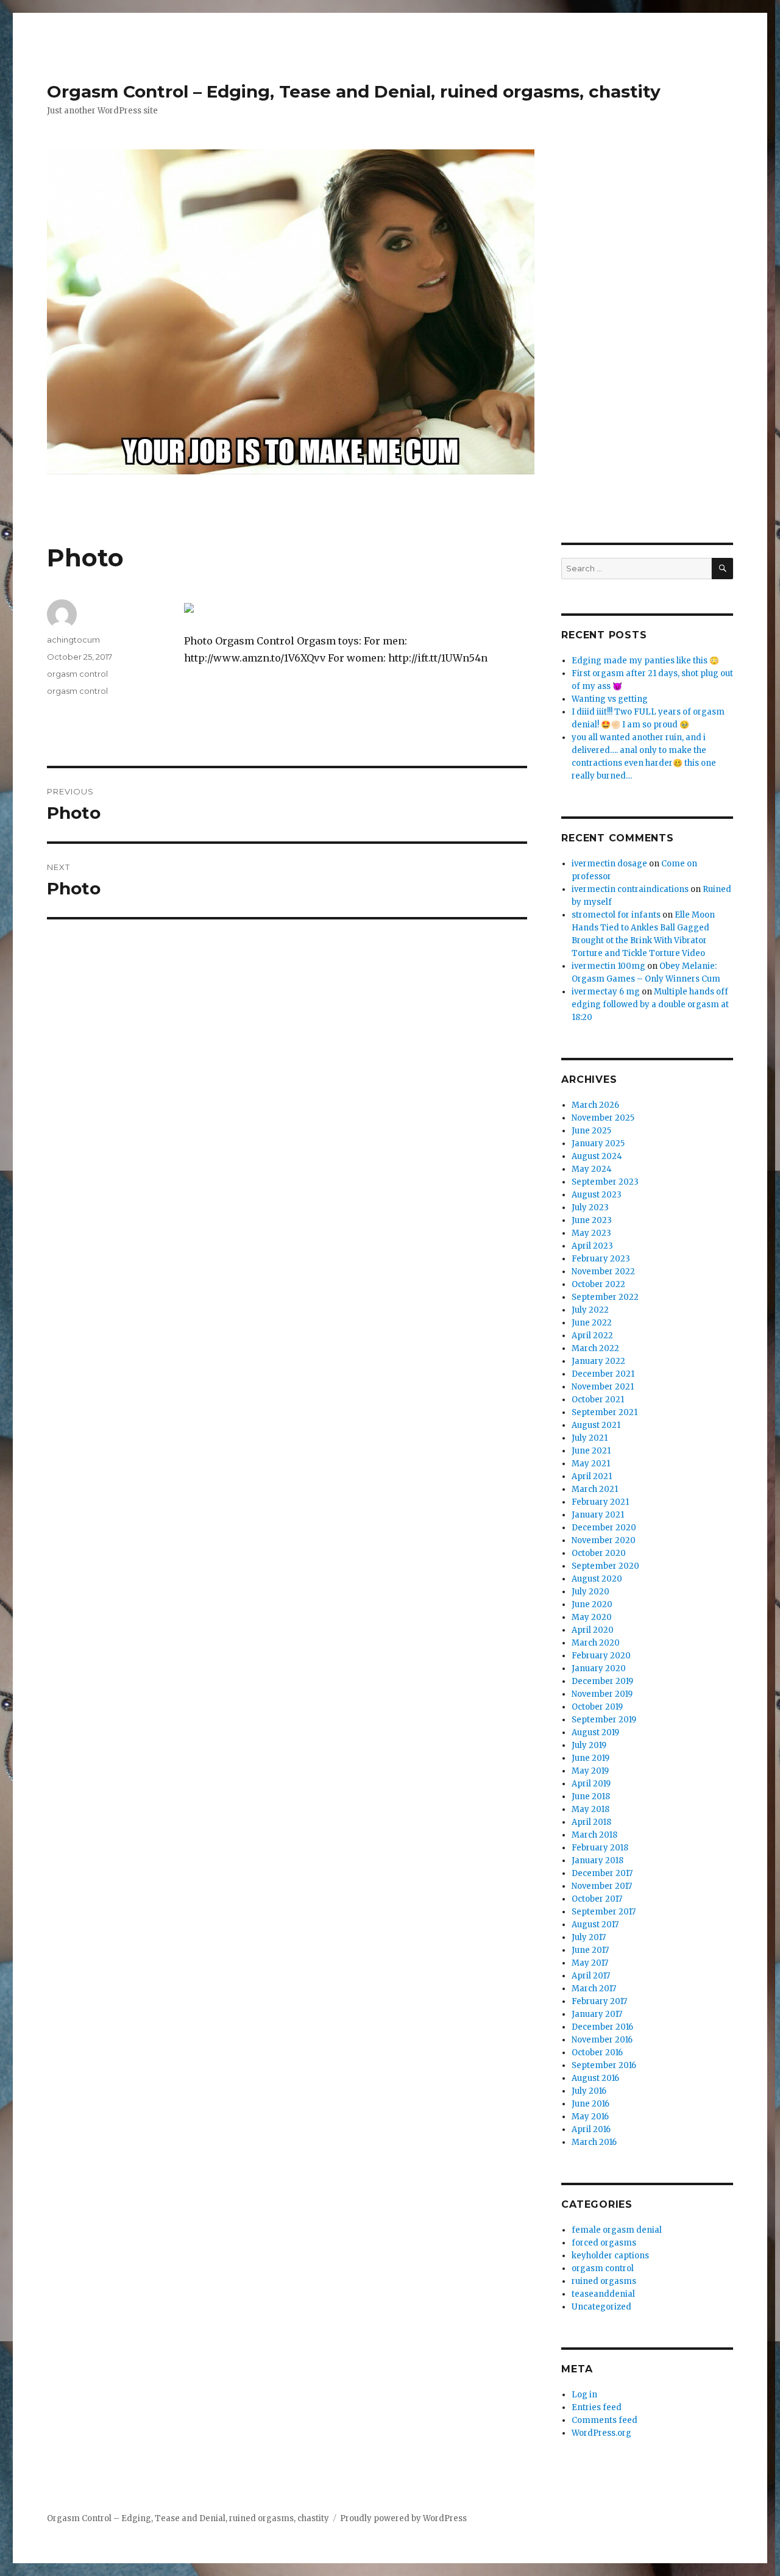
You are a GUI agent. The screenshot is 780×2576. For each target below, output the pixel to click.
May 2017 (590, 1963)
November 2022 (603, 1272)
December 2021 (603, 1374)
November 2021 (603, 1387)
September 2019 (604, 1720)
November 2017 (602, 1886)
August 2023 (597, 1195)
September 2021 (604, 1412)
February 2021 (600, 1502)
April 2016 (591, 2129)
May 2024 (592, 1169)
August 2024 (597, 1156)
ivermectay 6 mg (606, 992)
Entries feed (597, 2407)
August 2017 (595, 1925)
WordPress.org (601, 2433)
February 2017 (599, 2001)
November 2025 (603, 1118)
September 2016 (604, 2065)
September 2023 (605, 1182)
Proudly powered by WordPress (403, 2518)
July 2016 (589, 2091)
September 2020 (605, 1566)
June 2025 (591, 1131)
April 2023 (592, 1246)
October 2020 (599, 1553)
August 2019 (595, 1732)
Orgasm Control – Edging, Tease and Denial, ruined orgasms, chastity (354, 91)
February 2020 (601, 1656)
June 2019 (590, 1758)
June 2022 (592, 1323)
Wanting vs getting (610, 699)
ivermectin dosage (609, 864)
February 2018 (600, 1848)
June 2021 (591, 1451)
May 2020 (592, 1617)
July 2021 (590, 1438)
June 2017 (590, 1950)
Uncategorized (601, 2307)
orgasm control (77, 674)
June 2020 (592, 1604)
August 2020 (597, 1579)
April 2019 (591, 1784)
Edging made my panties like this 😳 (645, 661)
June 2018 (591, 1796)
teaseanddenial (603, 2294)
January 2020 (599, 1668)
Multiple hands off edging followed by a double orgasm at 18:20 (650, 1004)
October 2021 (598, 1400)
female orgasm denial (617, 2230)
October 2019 (597, 1707)
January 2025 (598, 1144)
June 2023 (592, 1220)
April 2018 (591, 1822)
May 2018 (590, 1809)
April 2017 (591, 1976)
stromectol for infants (616, 915)
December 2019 (602, 1681)
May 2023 (591, 1233)
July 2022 (590, 1310)
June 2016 (590, 2104)
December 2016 (602, 2027)
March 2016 (594, 2142)
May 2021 (591, 1464)
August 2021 (596, 1425)
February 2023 (601, 1259)
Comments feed (604, 2420)
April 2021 (592, 1476)
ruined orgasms (604, 2281)
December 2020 (604, 1528)
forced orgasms (604, 2243)
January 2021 (598, 1515)
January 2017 (597, 2014)
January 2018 (597, 1861)
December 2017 (602, 1873)
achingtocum (73, 640)
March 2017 (594, 1989)
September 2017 (604, 1912)
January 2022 (598, 1361)
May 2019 (590, 1771)
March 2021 (595, 1489)
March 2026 (595, 1105)
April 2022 (592, 1336)
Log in (584, 2395)
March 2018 (594, 1835)
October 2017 (597, 1899)
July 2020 (590, 1592)
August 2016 (595, 2078)
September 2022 (605, 1297)
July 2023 (590, 1208)
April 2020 (593, 1630)
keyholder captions (610, 2256)
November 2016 (602, 2040)
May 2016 (590, 2117)
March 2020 (596, 1643)
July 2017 (589, 1937)
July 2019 (589, 1745)
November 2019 (602, 1694)
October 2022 (598, 1284)
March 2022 (595, 1348)
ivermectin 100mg (608, 966)
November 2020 (604, 1540)
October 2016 (597, 2053)
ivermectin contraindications (630, 889)
